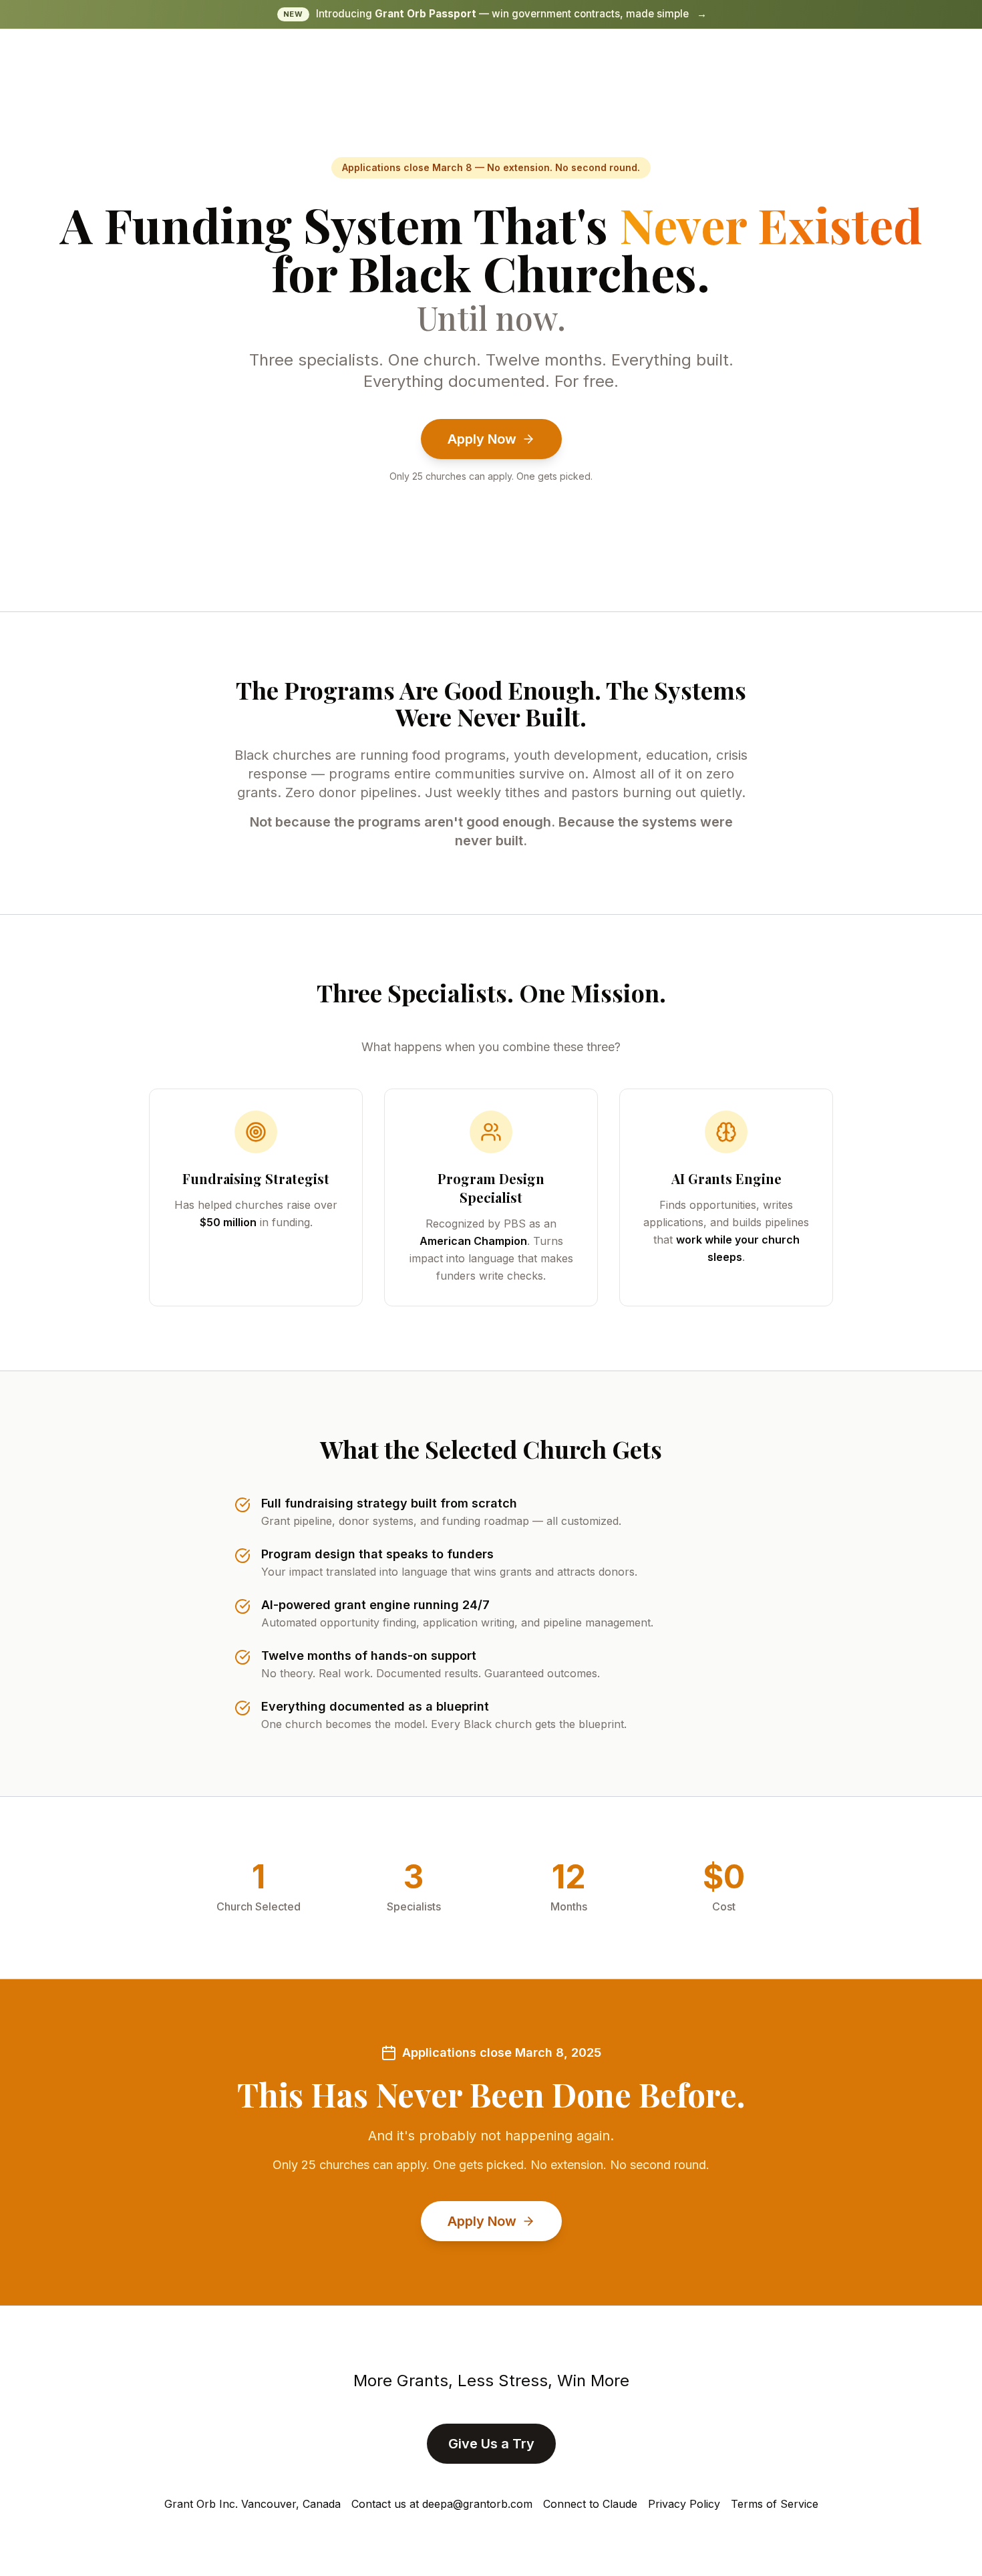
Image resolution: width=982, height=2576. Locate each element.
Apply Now (482, 439)
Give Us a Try (491, 2444)
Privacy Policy (684, 2504)
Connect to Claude (590, 2504)
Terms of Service (775, 2504)
